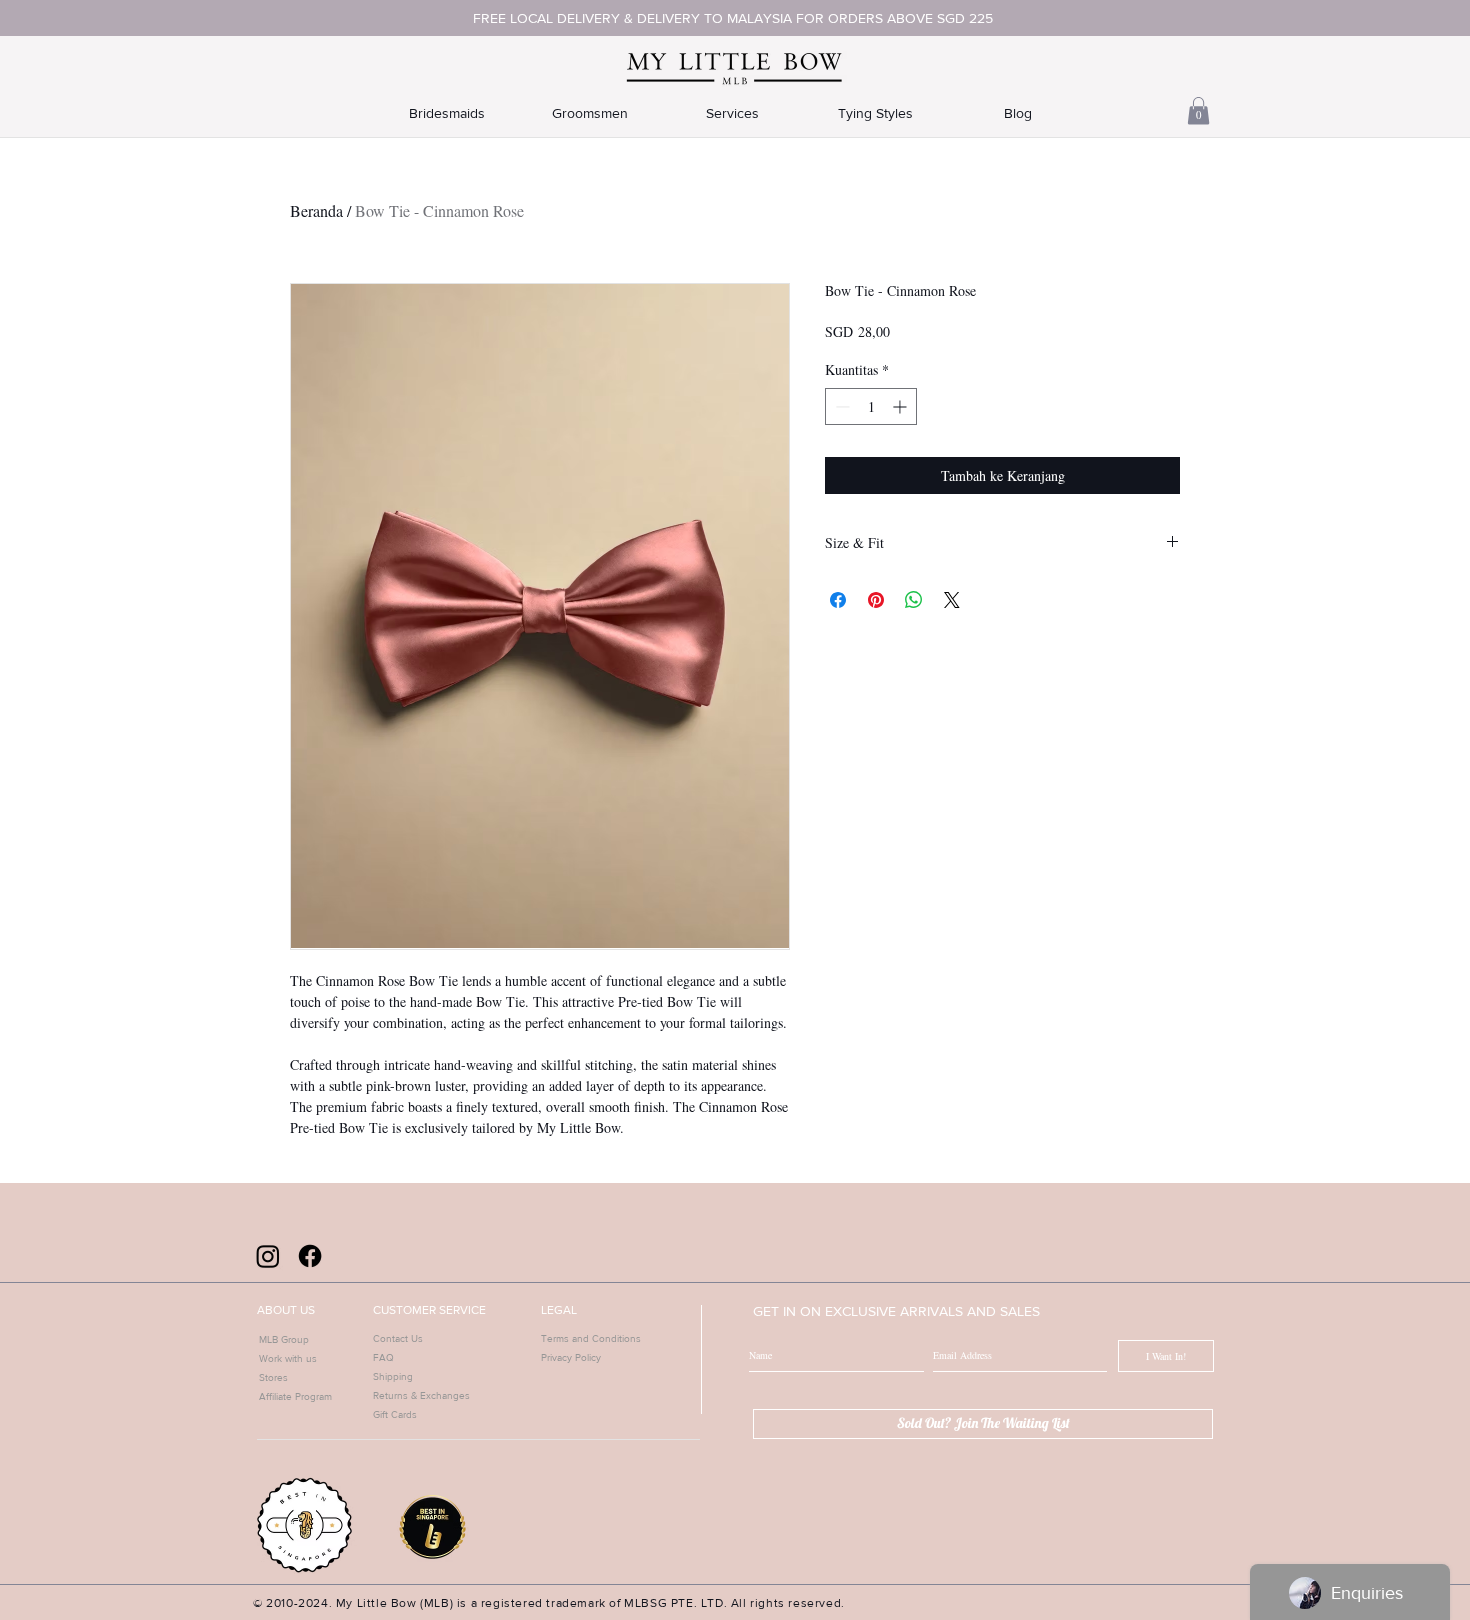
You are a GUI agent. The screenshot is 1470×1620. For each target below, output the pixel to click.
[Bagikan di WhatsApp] (914, 600)
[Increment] (901, 406)
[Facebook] (310, 1256)
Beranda (316, 210)
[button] (1198, 110)
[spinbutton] (871, 406)
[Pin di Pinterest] (876, 600)
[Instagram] (268, 1256)
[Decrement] (840, 406)
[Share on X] (952, 600)
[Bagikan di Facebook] (838, 600)
